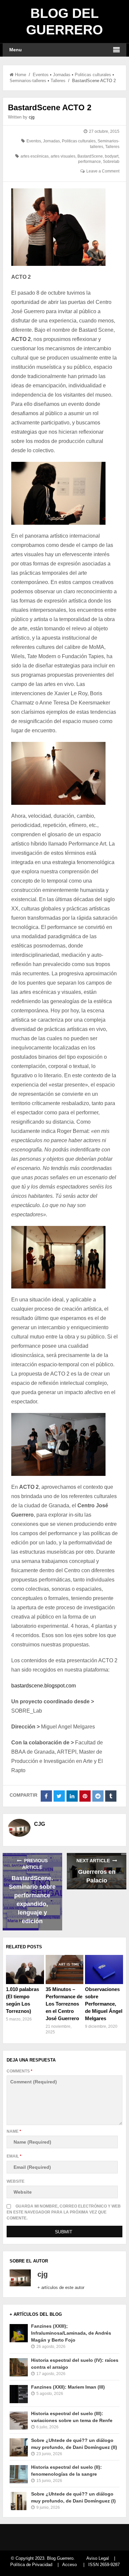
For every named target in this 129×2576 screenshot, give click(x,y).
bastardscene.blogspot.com (43, 1686)
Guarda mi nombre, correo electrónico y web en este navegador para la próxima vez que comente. (64, 2212)
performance (89, 162)
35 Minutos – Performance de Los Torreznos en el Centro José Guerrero (64, 2004)
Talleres (58, 81)
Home (21, 75)
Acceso (69, 2565)
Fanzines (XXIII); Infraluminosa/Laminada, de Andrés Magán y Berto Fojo (71, 2333)
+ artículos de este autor (61, 2287)
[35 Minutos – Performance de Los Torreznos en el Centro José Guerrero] (65, 1969)
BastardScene (90, 156)
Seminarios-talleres (28, 81)
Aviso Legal (98, 2558)
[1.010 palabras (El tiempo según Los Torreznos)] (25, 1969)
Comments (20, 2071)
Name (14, 2131)
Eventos (41, 75)
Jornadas (62, 75)
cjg (32, 117)
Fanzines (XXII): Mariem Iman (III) (68, 2387)
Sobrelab (111, 162)
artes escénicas (35, 156)
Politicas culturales (93, 75)
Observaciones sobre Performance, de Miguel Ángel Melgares (104, 2004)
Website (16, 2181)
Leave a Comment (103, 171)
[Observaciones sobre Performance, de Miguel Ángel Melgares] (104, 1969)
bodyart (112, 156)
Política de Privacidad (31, 2565)
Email (14, 2156)
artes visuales (63, 156)
